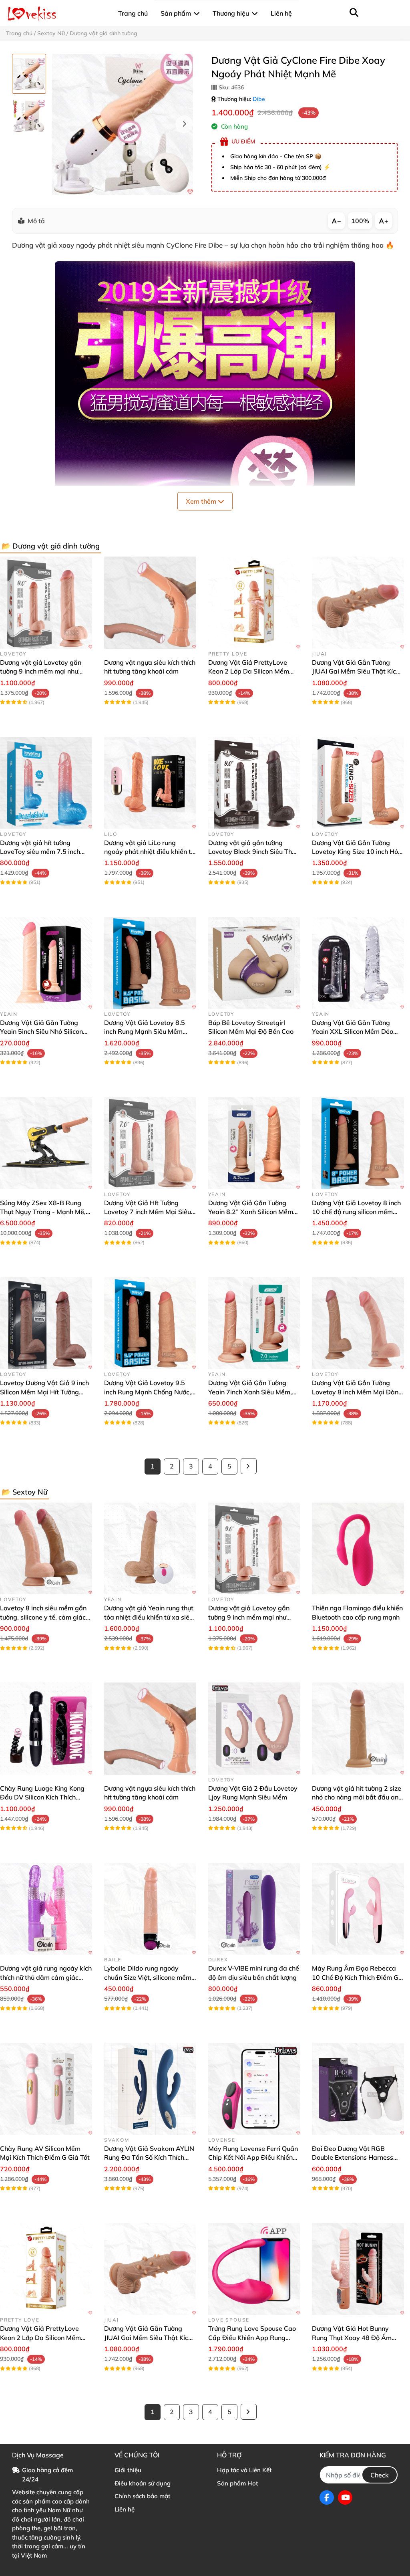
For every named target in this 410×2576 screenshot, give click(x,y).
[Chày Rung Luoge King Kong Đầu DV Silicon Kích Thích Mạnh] (46, 1729)
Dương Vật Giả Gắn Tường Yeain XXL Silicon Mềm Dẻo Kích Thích (353, 1032)
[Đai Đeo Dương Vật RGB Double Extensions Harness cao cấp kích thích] (358, 2089)
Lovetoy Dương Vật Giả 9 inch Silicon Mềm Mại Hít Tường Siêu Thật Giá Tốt (44, 1392)
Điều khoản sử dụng (143, 2483)
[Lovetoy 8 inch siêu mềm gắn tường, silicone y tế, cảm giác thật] (46, 1549)
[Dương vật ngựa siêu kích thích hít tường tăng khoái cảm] (150, 603)
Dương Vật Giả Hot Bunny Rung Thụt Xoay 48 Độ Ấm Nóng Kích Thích (352, 2337)
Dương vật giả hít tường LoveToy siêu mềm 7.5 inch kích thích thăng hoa (40, 852)
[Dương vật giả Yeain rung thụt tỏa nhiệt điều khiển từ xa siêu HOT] (150, 1549)
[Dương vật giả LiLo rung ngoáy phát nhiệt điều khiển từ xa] (150, 783)
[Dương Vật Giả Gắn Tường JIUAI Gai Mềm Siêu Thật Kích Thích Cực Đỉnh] (358, 603)
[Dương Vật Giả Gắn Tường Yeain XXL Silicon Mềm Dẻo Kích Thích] (358, 963)
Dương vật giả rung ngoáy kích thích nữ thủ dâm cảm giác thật (46, 1977)
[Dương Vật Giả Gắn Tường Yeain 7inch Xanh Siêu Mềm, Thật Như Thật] (254, 1323)
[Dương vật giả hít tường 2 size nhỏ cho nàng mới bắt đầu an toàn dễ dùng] (358, 1729)
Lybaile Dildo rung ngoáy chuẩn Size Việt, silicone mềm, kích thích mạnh (149, 1977)
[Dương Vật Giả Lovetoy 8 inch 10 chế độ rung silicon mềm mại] (358, 1143)
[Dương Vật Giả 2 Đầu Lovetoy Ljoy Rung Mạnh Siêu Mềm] (254, 1729)
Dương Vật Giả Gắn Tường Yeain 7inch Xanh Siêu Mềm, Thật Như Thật (250, 1392)
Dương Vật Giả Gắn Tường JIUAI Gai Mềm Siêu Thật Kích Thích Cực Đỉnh (356, 671)
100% (360, 221)
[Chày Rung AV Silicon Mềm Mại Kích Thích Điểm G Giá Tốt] (46, 2089)
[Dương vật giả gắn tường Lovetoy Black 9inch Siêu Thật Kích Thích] (254, 783)
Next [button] (184, 124)
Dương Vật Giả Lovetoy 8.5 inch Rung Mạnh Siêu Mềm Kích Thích (145, 1032)
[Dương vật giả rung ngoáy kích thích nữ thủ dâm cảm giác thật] (46, 1909)
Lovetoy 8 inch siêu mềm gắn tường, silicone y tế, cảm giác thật (43, 1617)
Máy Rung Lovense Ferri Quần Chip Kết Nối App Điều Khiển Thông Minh (253, 2157)
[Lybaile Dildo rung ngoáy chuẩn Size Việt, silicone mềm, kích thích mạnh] (150, 1909)
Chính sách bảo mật (142, 2496)
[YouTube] (345, 2497)
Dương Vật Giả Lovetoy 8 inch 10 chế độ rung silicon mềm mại (356, 1212)
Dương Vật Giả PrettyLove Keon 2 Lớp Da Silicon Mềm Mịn (249, 671)
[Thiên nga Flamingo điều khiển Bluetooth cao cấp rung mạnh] (358, 1549)
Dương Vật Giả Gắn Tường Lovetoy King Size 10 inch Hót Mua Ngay (356, 852)
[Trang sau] (249, 1466)
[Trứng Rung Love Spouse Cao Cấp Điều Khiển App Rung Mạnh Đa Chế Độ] (254, 2269)
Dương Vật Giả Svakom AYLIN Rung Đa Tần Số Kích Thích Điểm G (149, 2157)
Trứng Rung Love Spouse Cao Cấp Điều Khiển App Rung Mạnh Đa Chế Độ (252, 2337)
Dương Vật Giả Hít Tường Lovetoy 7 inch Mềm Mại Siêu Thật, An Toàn (148, 1212)
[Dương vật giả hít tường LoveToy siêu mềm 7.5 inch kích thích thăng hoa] (46, 783)
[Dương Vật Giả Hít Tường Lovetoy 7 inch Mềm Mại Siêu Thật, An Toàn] (150, 1143)
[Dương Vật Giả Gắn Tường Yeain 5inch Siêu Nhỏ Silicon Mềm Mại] (46, 963)
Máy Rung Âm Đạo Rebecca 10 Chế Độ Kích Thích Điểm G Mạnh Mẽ (355, 1977)
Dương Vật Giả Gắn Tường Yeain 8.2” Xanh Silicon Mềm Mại (251, 1212)
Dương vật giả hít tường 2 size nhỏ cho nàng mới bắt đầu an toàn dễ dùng (357, 1797)
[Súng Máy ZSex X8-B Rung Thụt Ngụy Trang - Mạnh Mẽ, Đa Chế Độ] (46, 1143)
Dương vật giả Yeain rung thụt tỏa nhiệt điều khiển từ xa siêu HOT (149, 1617)
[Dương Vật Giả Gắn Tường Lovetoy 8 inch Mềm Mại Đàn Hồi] (358, 1323)
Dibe (259, 99)
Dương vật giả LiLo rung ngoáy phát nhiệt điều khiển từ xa (149, 852)
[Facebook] (327, 2497)
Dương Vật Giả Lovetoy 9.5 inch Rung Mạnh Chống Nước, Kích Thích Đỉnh (148, 1392)
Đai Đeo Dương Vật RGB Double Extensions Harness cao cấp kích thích (353, 2157)
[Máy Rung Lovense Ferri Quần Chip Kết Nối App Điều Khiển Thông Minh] (254, 2089)
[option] (29, 74)
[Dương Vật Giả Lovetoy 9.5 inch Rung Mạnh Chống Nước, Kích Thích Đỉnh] (150, 1323)
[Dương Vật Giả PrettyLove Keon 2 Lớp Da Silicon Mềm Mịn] (254, 603)
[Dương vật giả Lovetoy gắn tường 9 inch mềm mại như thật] (46, 603)
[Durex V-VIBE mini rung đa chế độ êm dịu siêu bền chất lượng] (254, 1909)
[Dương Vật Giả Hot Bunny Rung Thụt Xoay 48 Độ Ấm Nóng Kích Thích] (358, 2269)
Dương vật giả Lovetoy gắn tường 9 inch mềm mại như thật (41, 671)
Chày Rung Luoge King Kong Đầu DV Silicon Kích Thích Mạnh (42, 1797)
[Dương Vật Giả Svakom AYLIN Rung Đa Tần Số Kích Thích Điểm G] (150, 2089)
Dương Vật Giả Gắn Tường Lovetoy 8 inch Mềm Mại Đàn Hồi (355, 1392)
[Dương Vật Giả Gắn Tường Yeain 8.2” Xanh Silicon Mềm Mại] (254, 1143)
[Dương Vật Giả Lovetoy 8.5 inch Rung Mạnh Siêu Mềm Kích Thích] (150, 963)
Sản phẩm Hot (237, 2483)
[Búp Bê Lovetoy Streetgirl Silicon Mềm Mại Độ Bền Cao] (254, 963)
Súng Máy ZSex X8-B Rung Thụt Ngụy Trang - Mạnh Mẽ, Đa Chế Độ (43, 1212)
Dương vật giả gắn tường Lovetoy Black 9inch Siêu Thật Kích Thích (253, 852)
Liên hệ (125, 2509)
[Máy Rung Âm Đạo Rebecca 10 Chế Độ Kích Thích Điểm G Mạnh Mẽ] (358, 1909)
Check (380, 2475)
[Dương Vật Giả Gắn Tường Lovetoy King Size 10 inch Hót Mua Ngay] (358, 783)
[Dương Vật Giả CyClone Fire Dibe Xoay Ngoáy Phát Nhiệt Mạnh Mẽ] (123, 124)
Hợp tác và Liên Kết (244, 2470)
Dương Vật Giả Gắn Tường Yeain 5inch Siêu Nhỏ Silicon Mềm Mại (41, 1032)
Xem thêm (202, 501)
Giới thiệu (128, 2470)
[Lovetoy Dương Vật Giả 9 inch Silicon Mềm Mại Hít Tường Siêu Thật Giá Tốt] (46, 1323)
